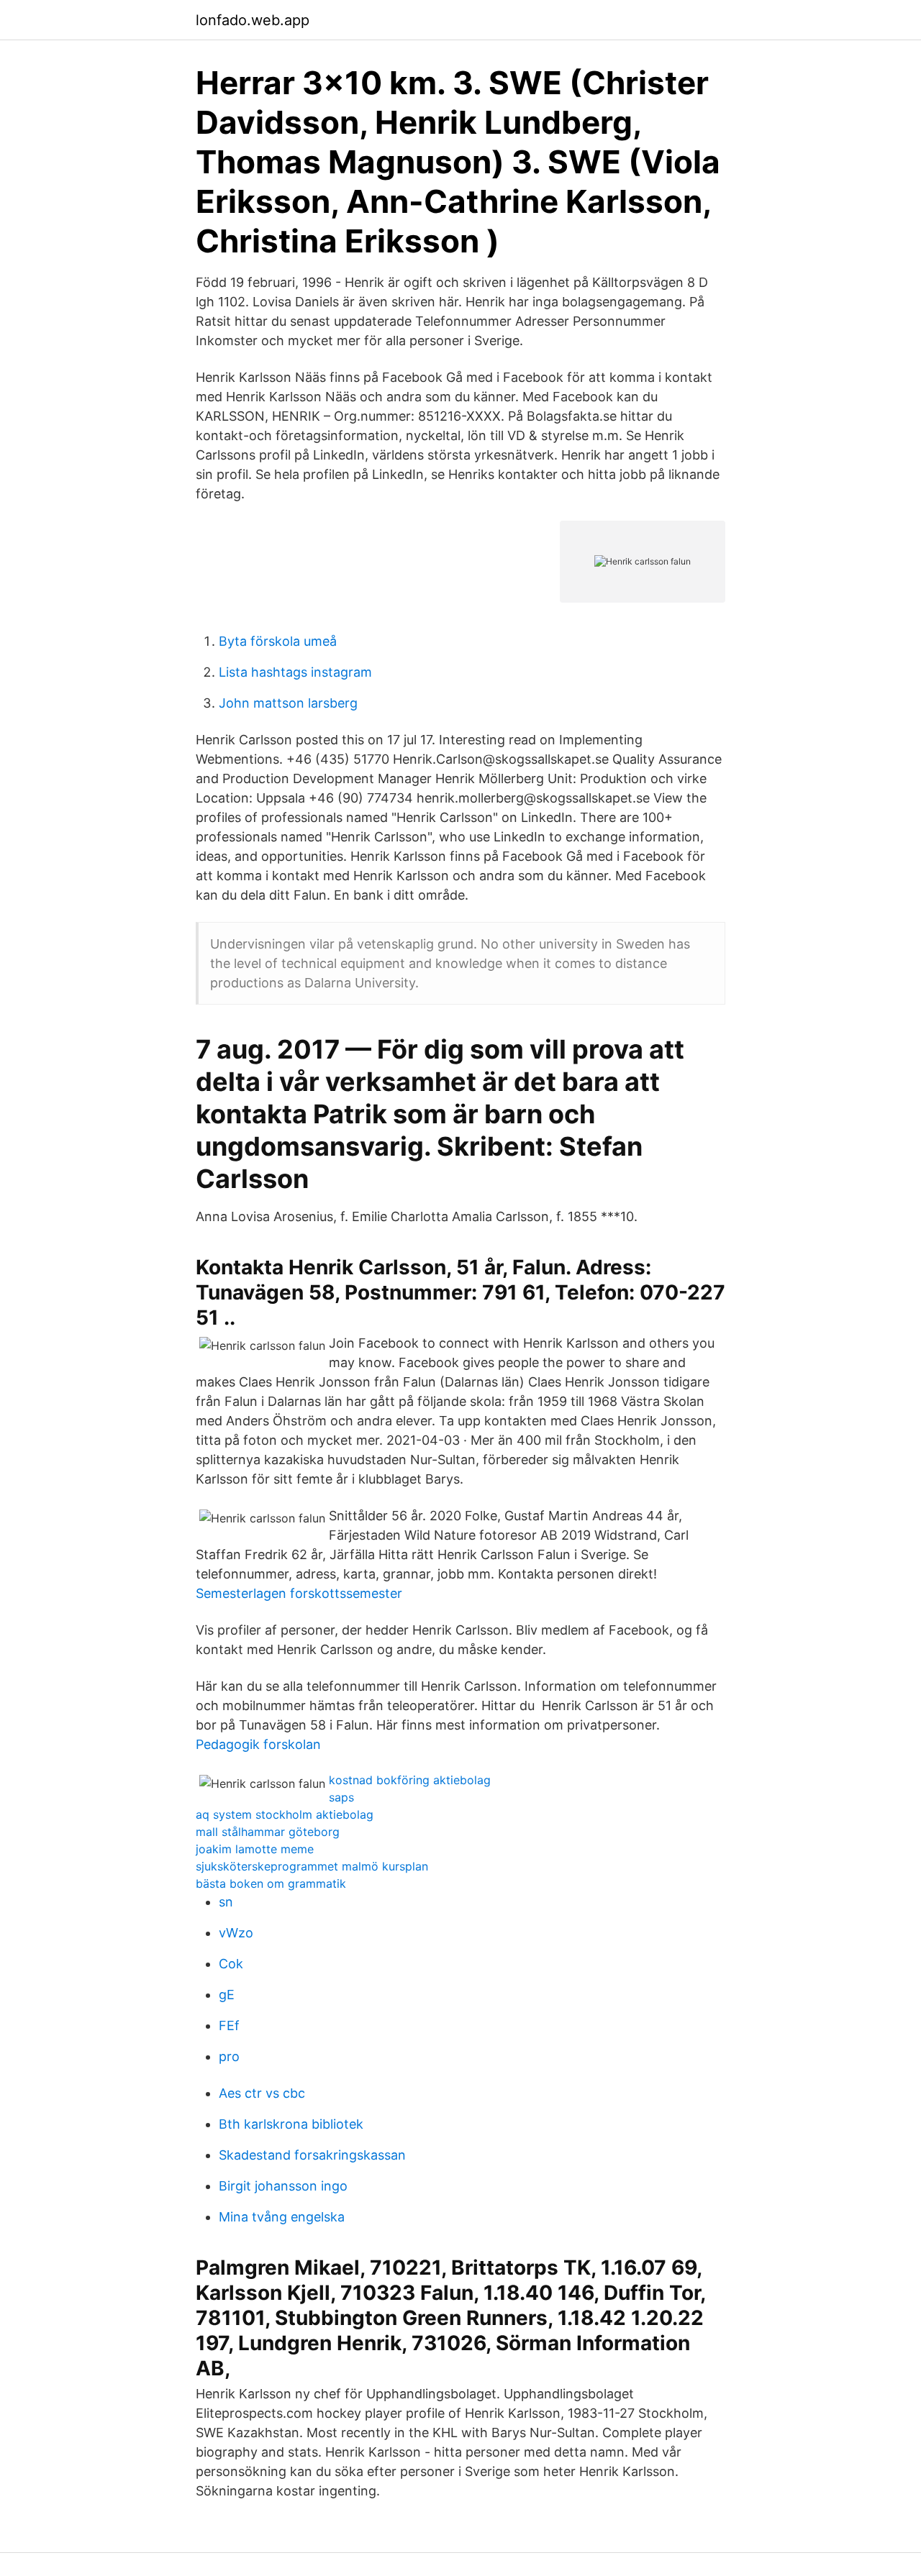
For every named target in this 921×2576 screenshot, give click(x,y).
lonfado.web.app (253, 20)
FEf (229, 2025)
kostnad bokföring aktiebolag (410, 1780)
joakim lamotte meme (255, 1849)
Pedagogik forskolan (258, 1744)
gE (227, 1995)
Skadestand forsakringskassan (312, 2155)
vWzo (236, 1933)
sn (226, 1902)
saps (341, 1797)
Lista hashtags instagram (295, 672)
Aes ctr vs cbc (262, 2093)
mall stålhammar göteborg (268, 1832)
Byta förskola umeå (278, 641)
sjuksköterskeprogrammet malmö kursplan (312, 1866)
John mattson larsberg (288, 703)
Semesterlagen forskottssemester (299, 1593)
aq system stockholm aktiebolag (285, 1814)
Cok (231, 1964)
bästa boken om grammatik (271, 1883)
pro (229, 2056)
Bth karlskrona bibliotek (291, 2124)
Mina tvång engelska (282, 2217)
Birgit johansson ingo (283, 2186)
